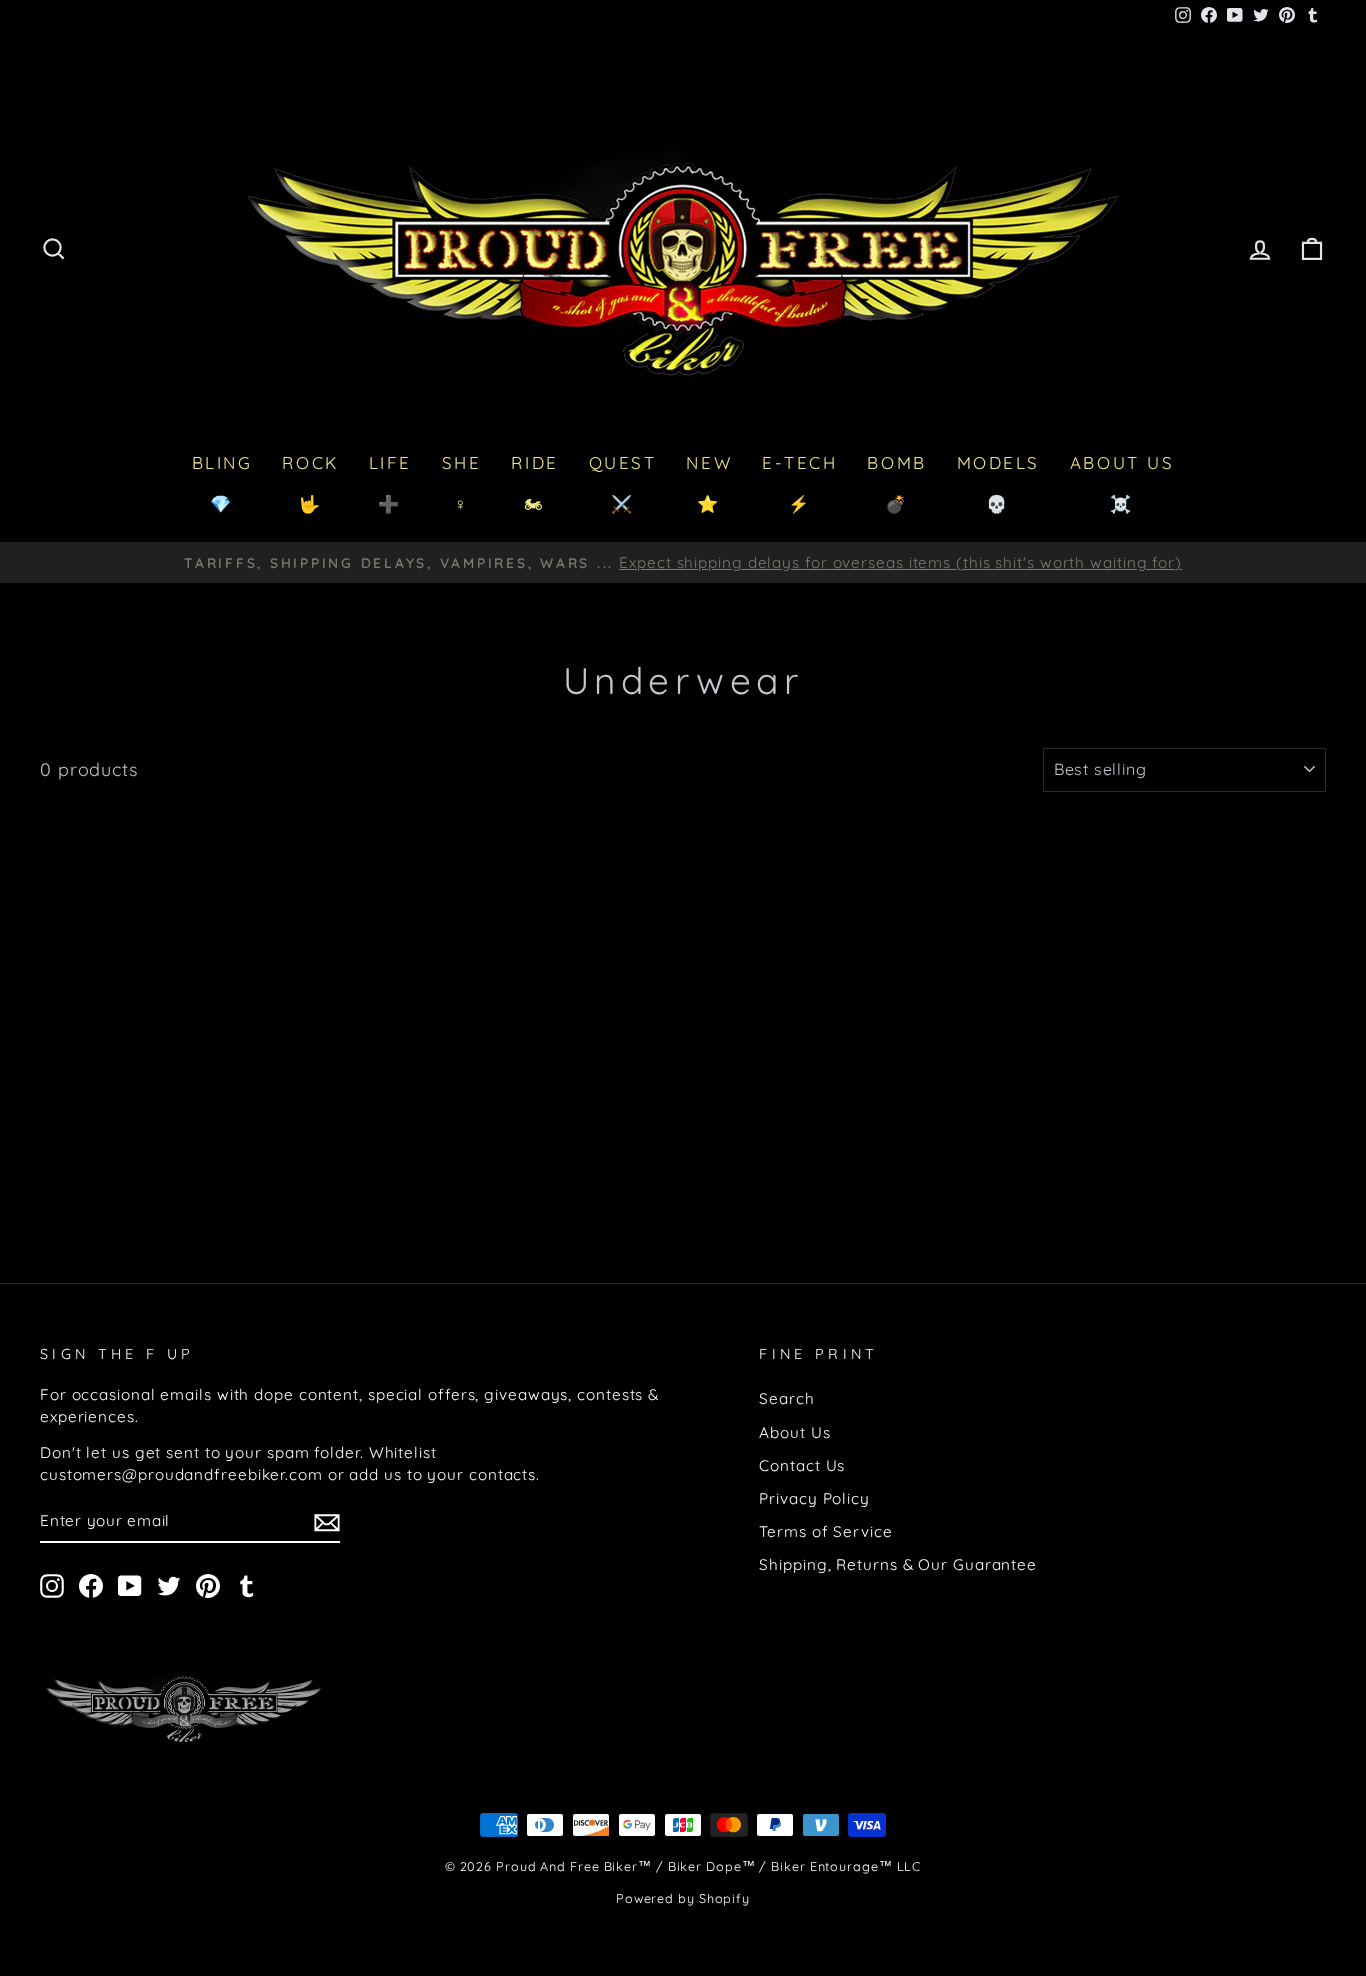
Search (786, 1398)
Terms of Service (825, 1531)
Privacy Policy (814, 1498)
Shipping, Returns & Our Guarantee (898, 1564)
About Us (794, 1432)
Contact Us (802, 1465)
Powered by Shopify (683, 1898)
